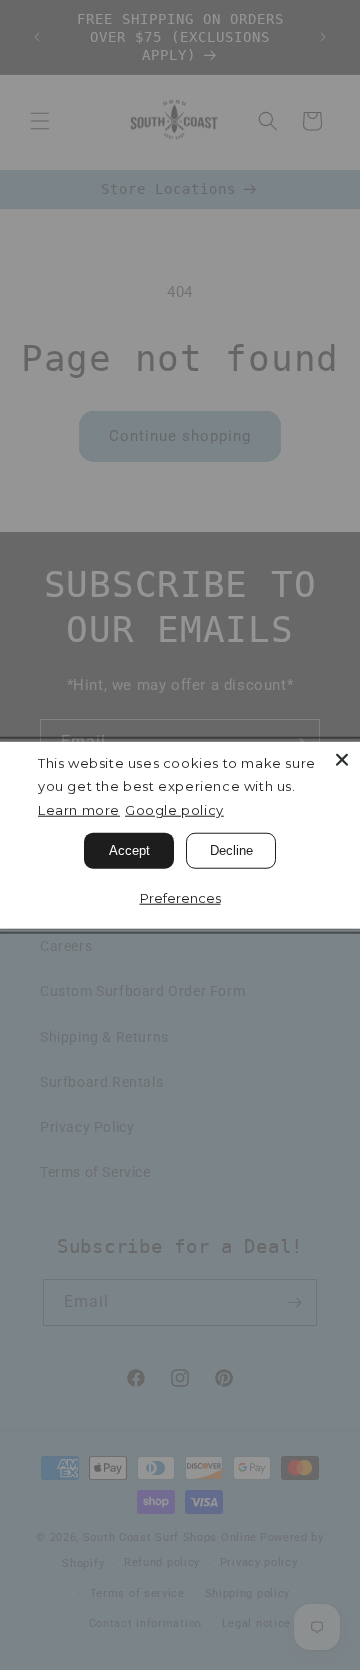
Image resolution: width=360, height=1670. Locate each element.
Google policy (174, 810)
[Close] (342, 760)
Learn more (79, 810)
